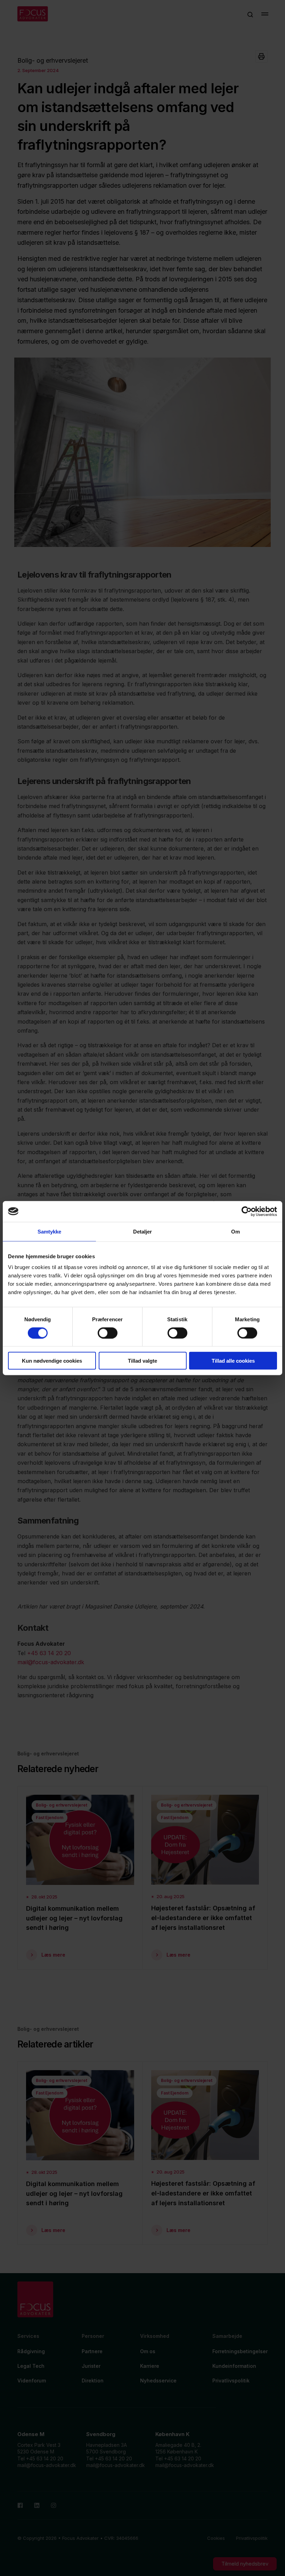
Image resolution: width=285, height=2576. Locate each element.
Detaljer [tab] (143, 1231)
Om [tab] (235, 1231)
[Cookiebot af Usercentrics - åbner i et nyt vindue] (247, 1211)
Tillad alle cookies (233, 1361)
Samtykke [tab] (50, 1231)
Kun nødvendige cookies (52, 1361)
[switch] (108, 1333)
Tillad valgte (142, 1361)
